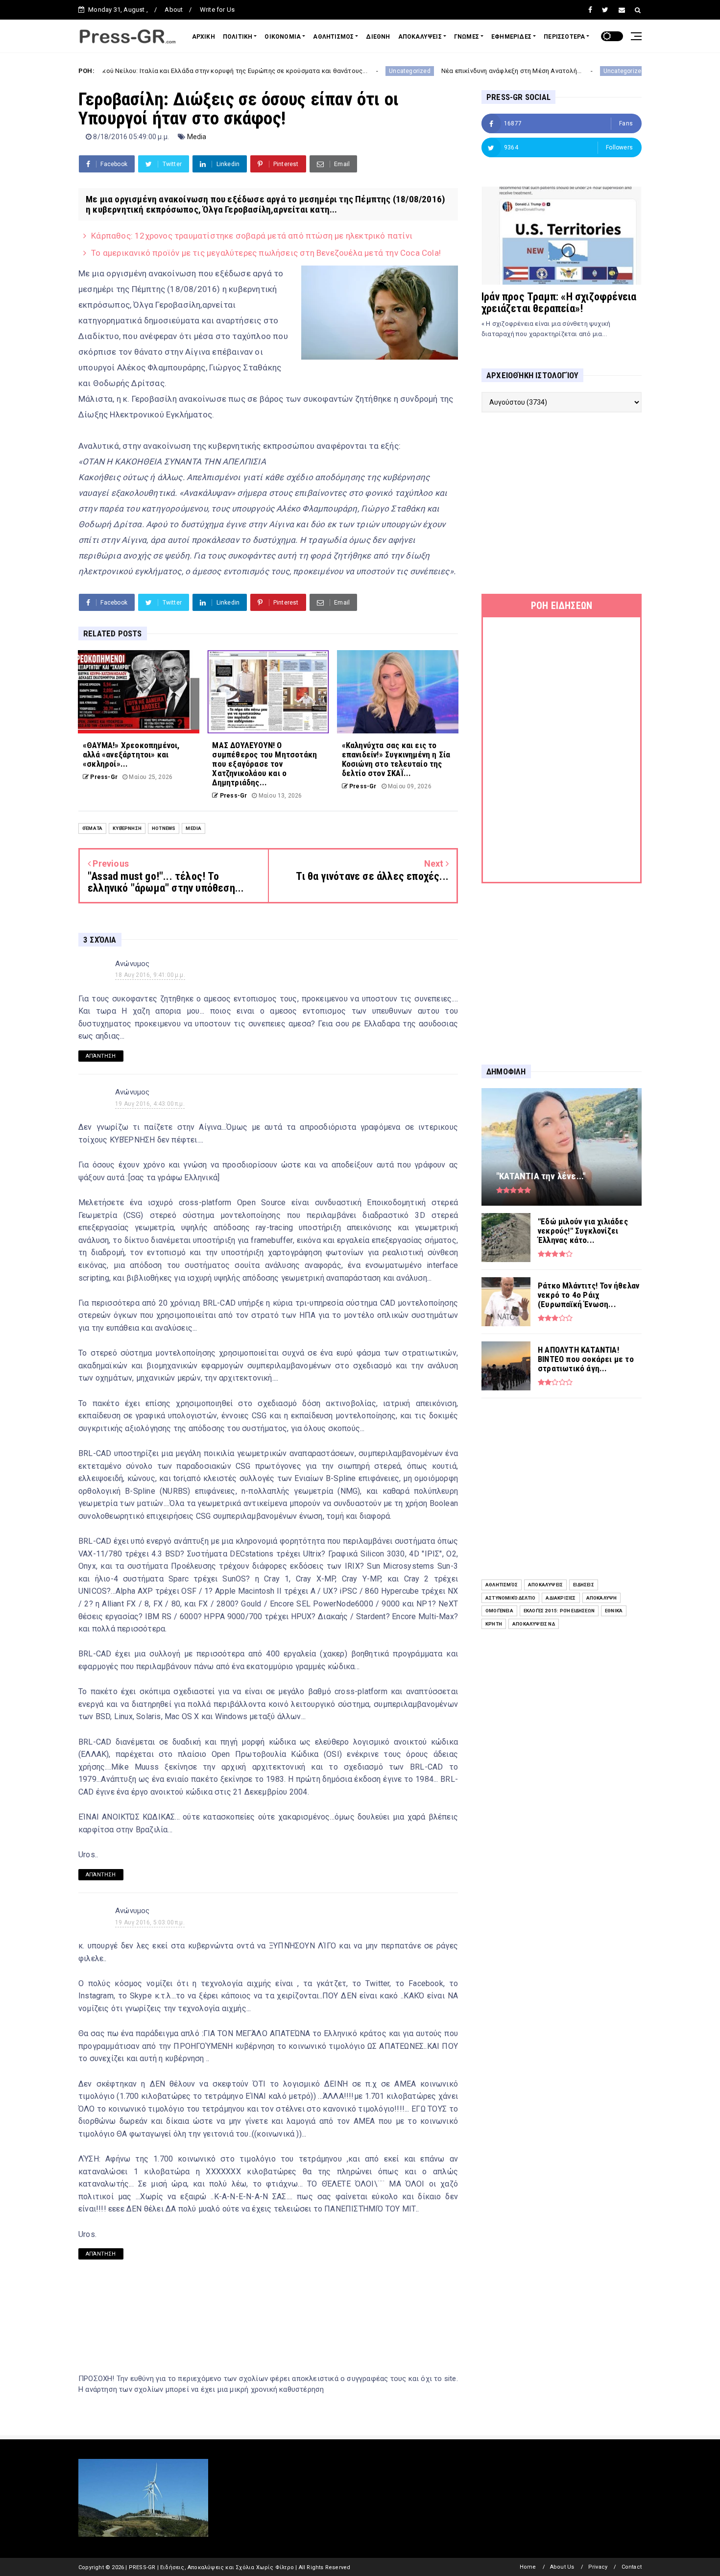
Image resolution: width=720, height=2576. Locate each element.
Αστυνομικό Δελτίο (510, 1598)
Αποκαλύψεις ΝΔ (534, 1624)
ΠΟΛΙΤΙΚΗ (238, 37)
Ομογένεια (499, 1611)
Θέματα (92, 828)
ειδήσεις (584, 1585)
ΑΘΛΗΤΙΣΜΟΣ (333, 37)
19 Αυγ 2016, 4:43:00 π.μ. (150, 1104)
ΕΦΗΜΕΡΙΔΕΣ (511, 37)
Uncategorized (321, 71)
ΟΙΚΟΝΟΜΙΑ (283, 37)
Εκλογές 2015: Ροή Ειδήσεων (559, 1611)
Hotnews (164, 828)
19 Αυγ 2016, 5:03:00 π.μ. (150, 1922)
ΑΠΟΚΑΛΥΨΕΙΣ (420, 37)
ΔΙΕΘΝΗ (378, 37)
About (174, 10)
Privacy (598, 2567)
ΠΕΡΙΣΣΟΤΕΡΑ (564, 37)
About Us (562, 2567)
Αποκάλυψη (602, 1598)
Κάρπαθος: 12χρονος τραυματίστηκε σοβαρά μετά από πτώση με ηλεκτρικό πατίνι (252, 236)
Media (197, 137)
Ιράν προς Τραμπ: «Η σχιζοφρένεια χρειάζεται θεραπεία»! (559, 303)
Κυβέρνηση (127, 828)
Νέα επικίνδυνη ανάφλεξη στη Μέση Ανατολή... (423, 71)
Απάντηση (101, 1056)
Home (528, 2567)
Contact (632, 2567)
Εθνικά (614, 1611)
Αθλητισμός (502, 1585)
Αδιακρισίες (561, 1598)
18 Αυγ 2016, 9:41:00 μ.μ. (150, 975)
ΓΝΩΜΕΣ (467, 37)
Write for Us (217, 10)
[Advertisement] (562, 503)
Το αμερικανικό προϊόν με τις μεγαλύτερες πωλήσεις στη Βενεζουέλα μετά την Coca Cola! (266, 253)
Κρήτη (494, 1624)
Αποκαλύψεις (545, 1585)
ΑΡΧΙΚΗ (204, 37)
